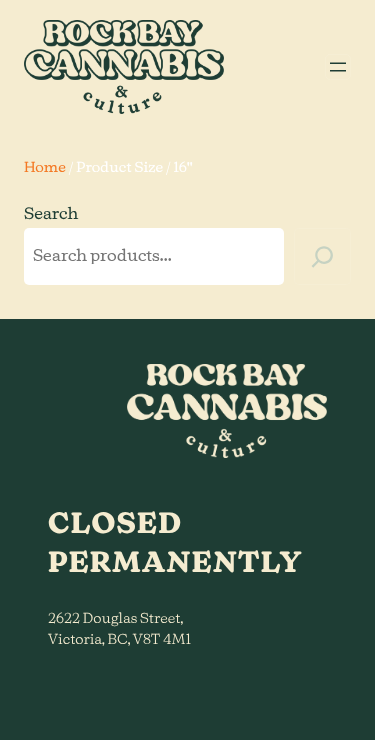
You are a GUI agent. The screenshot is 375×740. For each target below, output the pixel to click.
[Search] (322, 256)
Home (45, 168)
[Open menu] (338, 67)
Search (51, 215)
